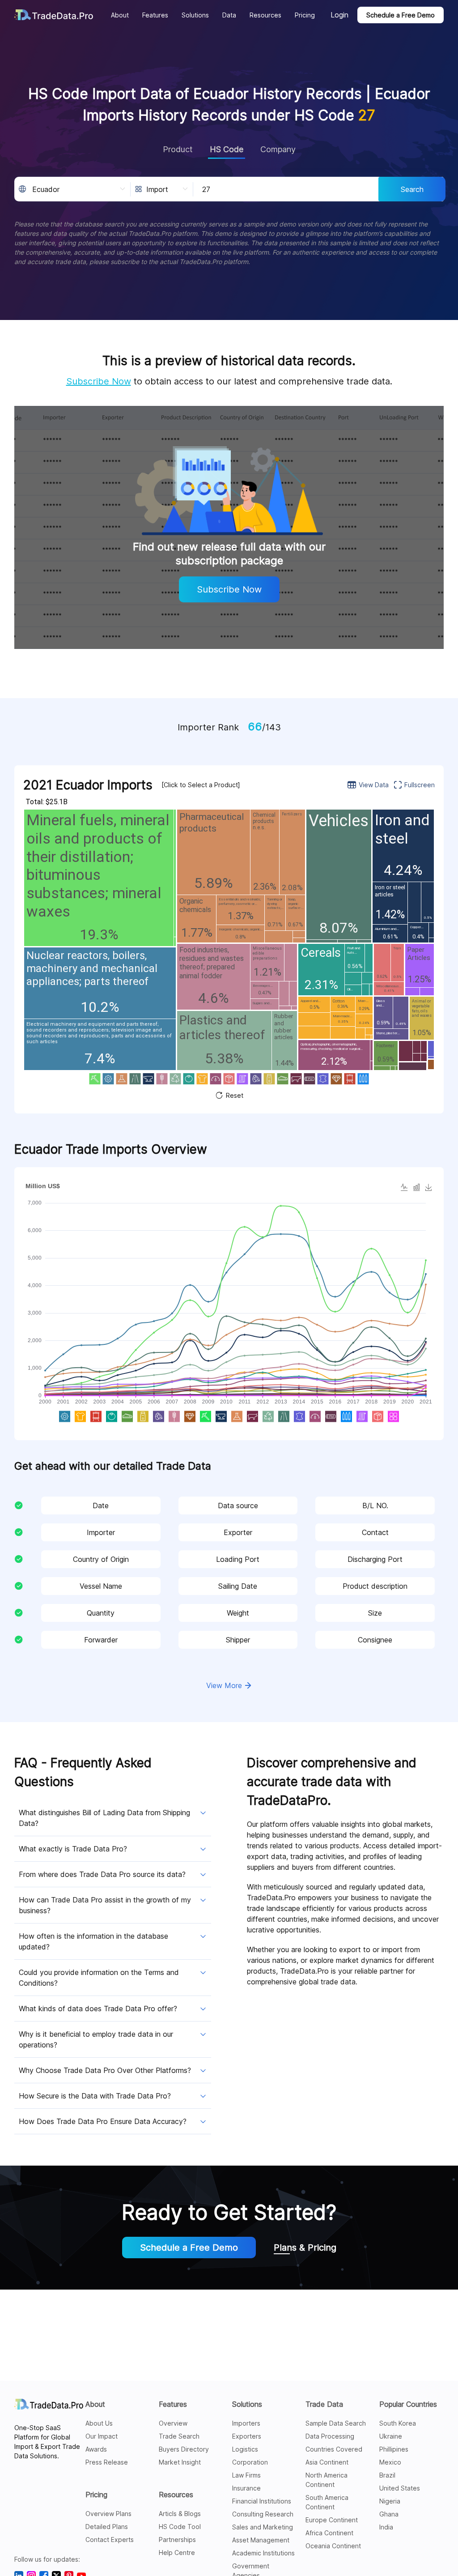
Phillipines (394, 2449)
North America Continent (327, 2480)
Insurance (246, 2488)
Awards (96, 2449)
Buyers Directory (184, 2449)
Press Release (107, 2462)
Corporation (250, 2462)
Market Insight (180, 2462)
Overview (173, 2423)
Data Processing (330, 2436)
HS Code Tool (180, 2527)
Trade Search (179, 2436)
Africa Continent (329, 2533)
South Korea (398, 2423)
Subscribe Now (99, 381)
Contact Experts (110, 2540)
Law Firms (246, 2475)
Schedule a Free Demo (401, 15)
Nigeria (390, 2501)
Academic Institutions (263, 2553)
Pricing (96, 2495)
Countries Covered (334, 2449)
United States (400, 2488)
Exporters (247, 2436)
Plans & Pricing (305, 2248)
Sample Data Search (336, 2423)
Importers (246, 2423)
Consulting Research (263, 2514)
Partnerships (177, 2540)
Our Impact (102, 2436)
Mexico (390, 2462)
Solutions (247, 2404)
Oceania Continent (333, 2546)
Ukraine (391, 2436)
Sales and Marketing (263, 2527)
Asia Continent (327, 2462)
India (386, 2527)
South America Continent (327, 2502)
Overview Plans (108, 2514)
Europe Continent (332, 2520)
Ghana (389, 2514)
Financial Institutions (262, 2501)
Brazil (387, 2475)
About (95, 2404)
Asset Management (261, 2540)
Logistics (245, 2449)
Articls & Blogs (180, 2514)
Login (339, 15)
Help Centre (177, 2553)
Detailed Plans (107, 2527)
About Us (99, 2423)
